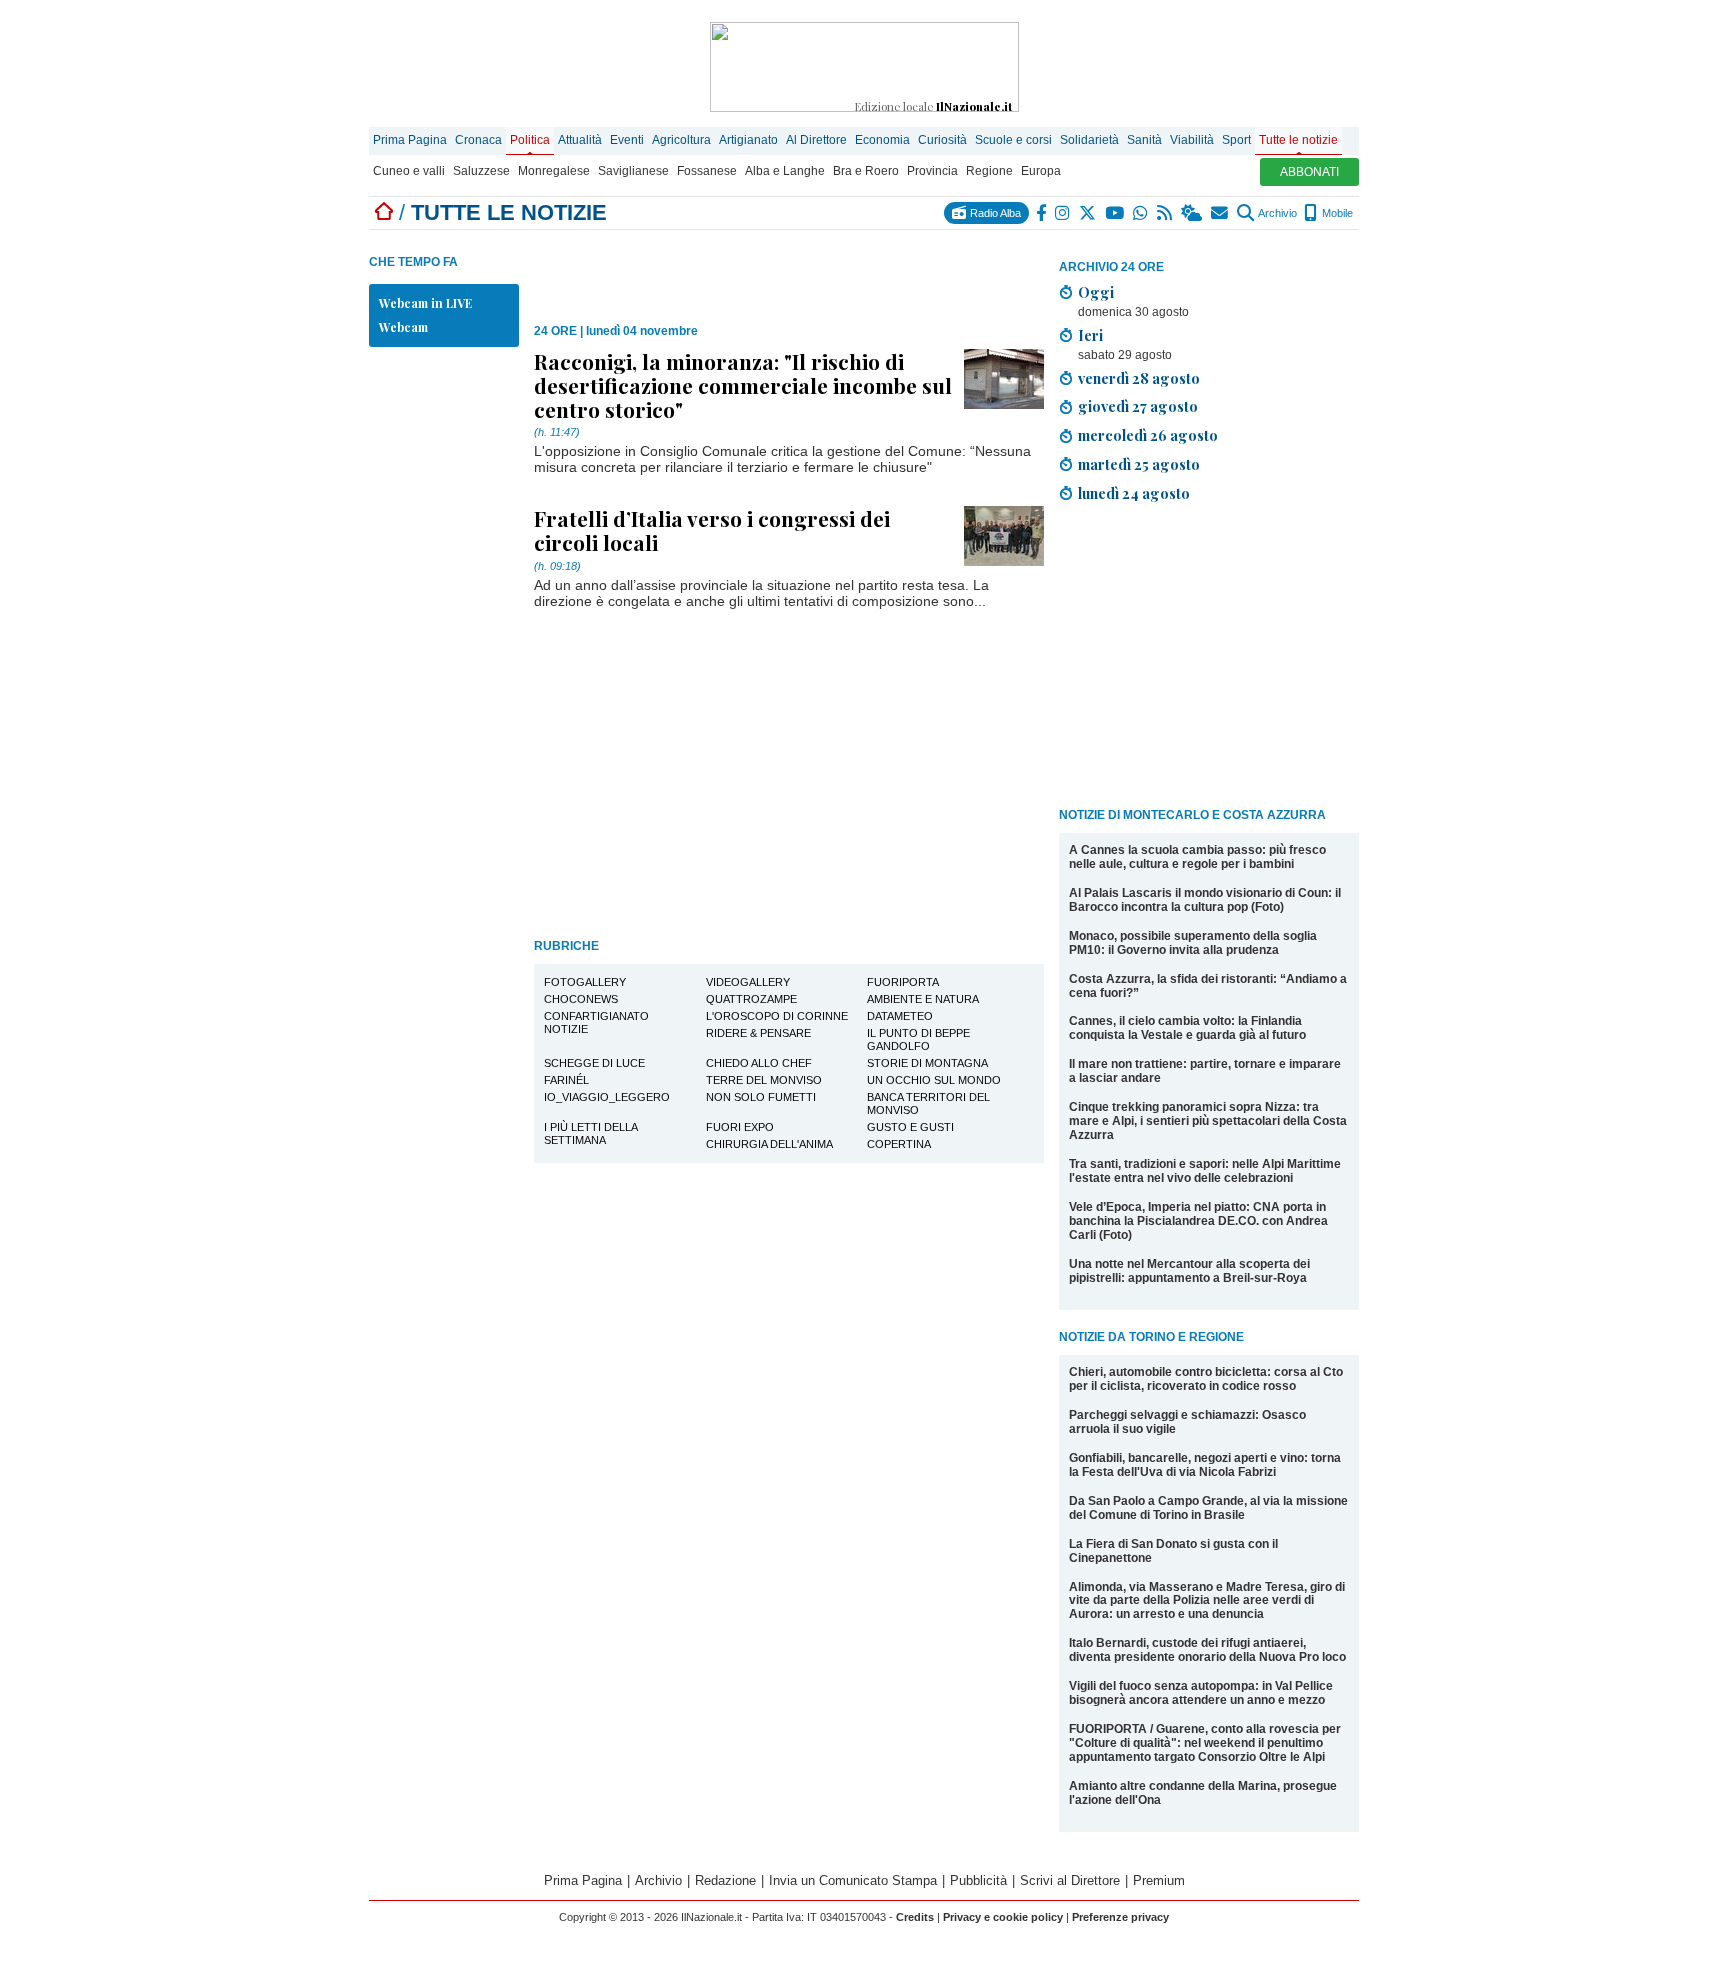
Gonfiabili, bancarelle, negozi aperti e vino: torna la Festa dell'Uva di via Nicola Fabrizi (1205, 1465)
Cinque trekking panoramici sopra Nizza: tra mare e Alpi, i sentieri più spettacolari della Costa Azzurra (1208, 1121)
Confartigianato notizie (596, 1022)
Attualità (580, 140)
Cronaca (478, 140)
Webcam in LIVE (425, 303)
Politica (530, 140)
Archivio (1276, 213)
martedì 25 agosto (1139, 464)
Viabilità (1192, 140)
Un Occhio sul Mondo (934, 1080)
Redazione (725, 1880)
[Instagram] (1063, 213)
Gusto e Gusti (910, 1127)
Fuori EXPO (740, 1127)
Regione (989, 171)
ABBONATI (1309, 172)
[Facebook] (1042, 213)
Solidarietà (1089, 140)
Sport (1236, 140)
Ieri (1090, 335)
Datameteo (900, 1016)
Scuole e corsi (1013, 140)
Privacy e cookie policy (1003, 1917)
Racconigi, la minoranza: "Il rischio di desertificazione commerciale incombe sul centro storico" (743, 385)
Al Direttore (816, 140)
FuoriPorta (903, 982)
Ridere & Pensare (758, 1033)
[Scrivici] (1220, 213)
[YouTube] (1115, 213)
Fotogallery (585, 982)
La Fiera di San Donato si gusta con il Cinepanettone (1173, 1551)
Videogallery (748, 982)
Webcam (403, 327)
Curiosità (942, 140)
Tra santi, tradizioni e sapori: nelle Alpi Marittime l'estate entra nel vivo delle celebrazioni (1205, 1171)
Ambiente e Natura (923, 999)
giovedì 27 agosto (1138, 406)
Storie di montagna (927, 1063)
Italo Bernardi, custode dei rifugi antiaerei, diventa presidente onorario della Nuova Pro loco (1207, 1650)
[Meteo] (1192, 213)
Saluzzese (481, 171)
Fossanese (707, 171)
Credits (915, 1917)
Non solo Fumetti (761, 1097)
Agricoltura (681, 140)
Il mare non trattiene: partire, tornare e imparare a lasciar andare (1205, 1071)
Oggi (1096, 292)
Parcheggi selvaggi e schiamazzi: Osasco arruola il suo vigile (1187, 1422)
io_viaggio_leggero (607, 1097)
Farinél (566, 1080)
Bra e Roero (866, 171)
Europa (1041, 171)
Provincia (932, 171)
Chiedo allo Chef (759, 1063)
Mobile (1336, 213)
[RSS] (1165, 213)
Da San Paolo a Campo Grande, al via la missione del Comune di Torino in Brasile (1208, 1508)
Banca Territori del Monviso (928, 1103)
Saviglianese (633, 171)
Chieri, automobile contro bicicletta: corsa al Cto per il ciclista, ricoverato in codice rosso (1206, 1379)
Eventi (627, 140)
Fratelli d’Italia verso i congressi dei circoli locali (712, 530)
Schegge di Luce (594, 1063)
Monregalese (554, 171)
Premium (1159, 1880)
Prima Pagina (410, 140)
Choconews (581, 999)
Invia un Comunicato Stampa (853, 1880)
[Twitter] (1088, 213)
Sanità (1144, 140)
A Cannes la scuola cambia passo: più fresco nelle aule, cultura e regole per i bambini (1197, 857)
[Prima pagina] (384, 212)
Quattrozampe (751, 999)
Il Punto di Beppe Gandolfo (918, 1039)
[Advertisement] (1209, 659)
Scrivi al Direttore (1070, 1880)
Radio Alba (994, 213)
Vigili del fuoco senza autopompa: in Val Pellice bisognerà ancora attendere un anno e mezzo (1201, 1693)
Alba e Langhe (785, 171)
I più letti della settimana (591, 1133)
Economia (882, 140)
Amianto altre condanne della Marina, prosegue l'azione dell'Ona (1203, 1793)
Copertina (899, 1144)
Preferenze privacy (1120, 1917)
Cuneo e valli (409, 171)
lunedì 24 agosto (1134, 493)
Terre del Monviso (764, 1080)
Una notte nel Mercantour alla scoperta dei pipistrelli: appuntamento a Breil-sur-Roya (1189, 1271)
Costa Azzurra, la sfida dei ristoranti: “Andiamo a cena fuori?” (1208, 986)
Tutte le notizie (1298, 140)
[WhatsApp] (1141, 213)
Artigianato (748, 140)
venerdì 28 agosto (1139, 378)
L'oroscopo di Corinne (777, 1016)
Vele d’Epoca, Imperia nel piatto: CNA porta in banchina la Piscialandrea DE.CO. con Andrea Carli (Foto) (1198, 1221)
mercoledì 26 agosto (1148, 435)
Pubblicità (978, 1880)
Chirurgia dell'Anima (769, 1144)
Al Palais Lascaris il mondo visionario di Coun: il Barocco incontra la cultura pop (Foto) (1205, 900)
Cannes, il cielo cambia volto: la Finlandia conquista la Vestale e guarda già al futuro (1187, 1028)
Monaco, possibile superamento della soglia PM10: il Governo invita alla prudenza (1193, 943)
